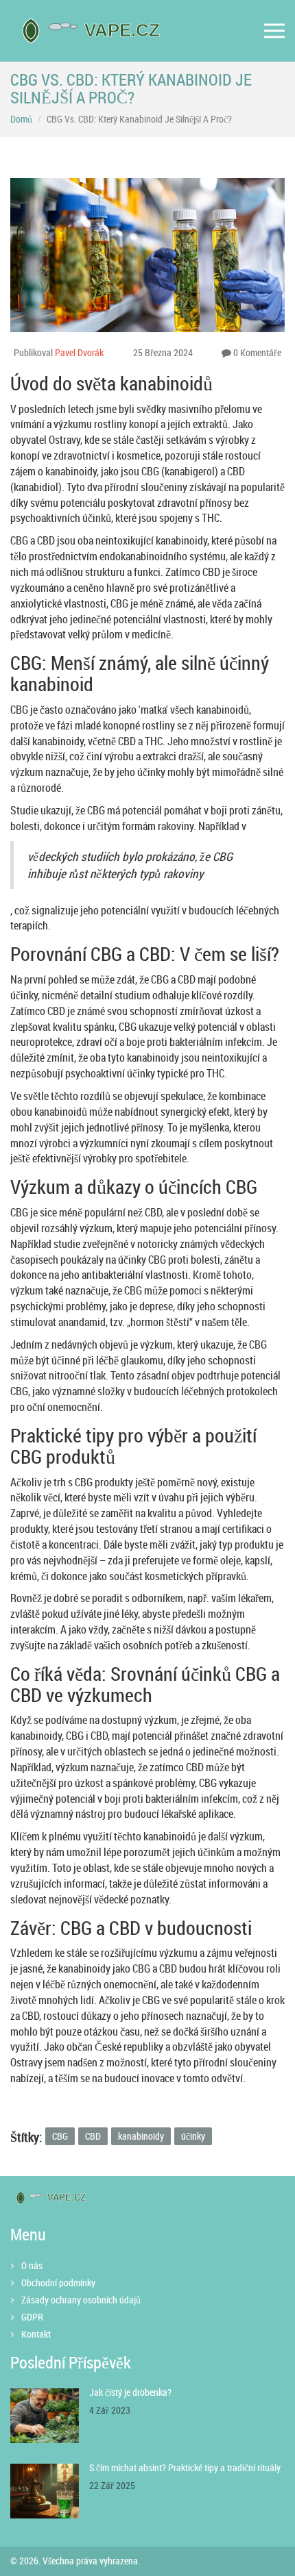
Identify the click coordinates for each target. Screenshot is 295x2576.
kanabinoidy (141, 2136)
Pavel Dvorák (79, 352)
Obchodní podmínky (58, 2283)
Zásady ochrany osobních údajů (81, 2300)
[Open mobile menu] (274, 31)
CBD (93, 2136)
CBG (60, 2136)
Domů (21, 119)
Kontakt (36, 2334)
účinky (193, 2136)
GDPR (32, 2317)
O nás (32, 2265)
